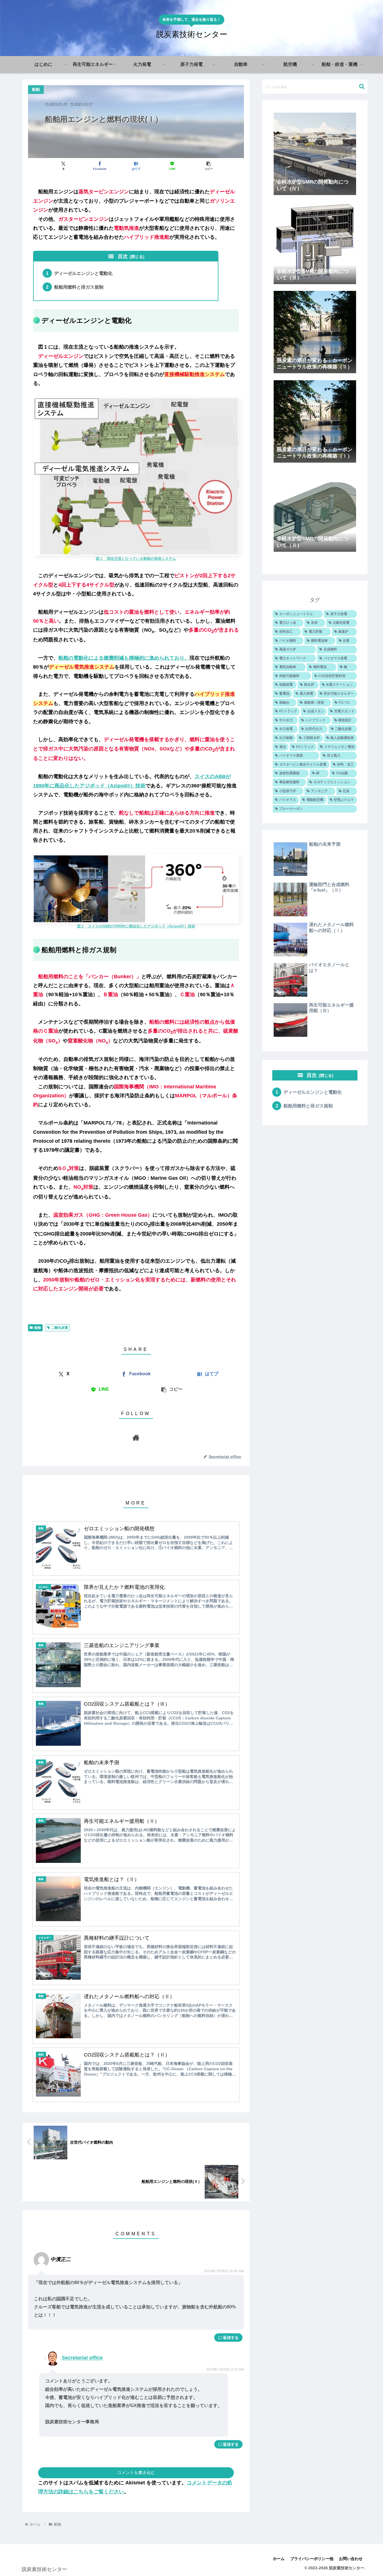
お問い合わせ (351, 2559)
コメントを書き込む (136, 2472)
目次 (123, 256)
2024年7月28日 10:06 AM (224, 2271)
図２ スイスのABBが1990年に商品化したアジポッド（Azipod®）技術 (136, 926)
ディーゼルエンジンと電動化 (83, 273)
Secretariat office (82, 2358)
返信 (227, 2338)
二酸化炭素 (60, 1328)
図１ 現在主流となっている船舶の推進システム (136, 559)
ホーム (279, 2559)
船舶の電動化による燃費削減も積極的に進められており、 (124, 658)
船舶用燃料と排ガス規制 (79, 287)
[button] (208, 166)
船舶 (38, 1328)
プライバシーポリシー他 (312, 2559)
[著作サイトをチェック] (136, 1437)
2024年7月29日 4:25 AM (225, 2369)
